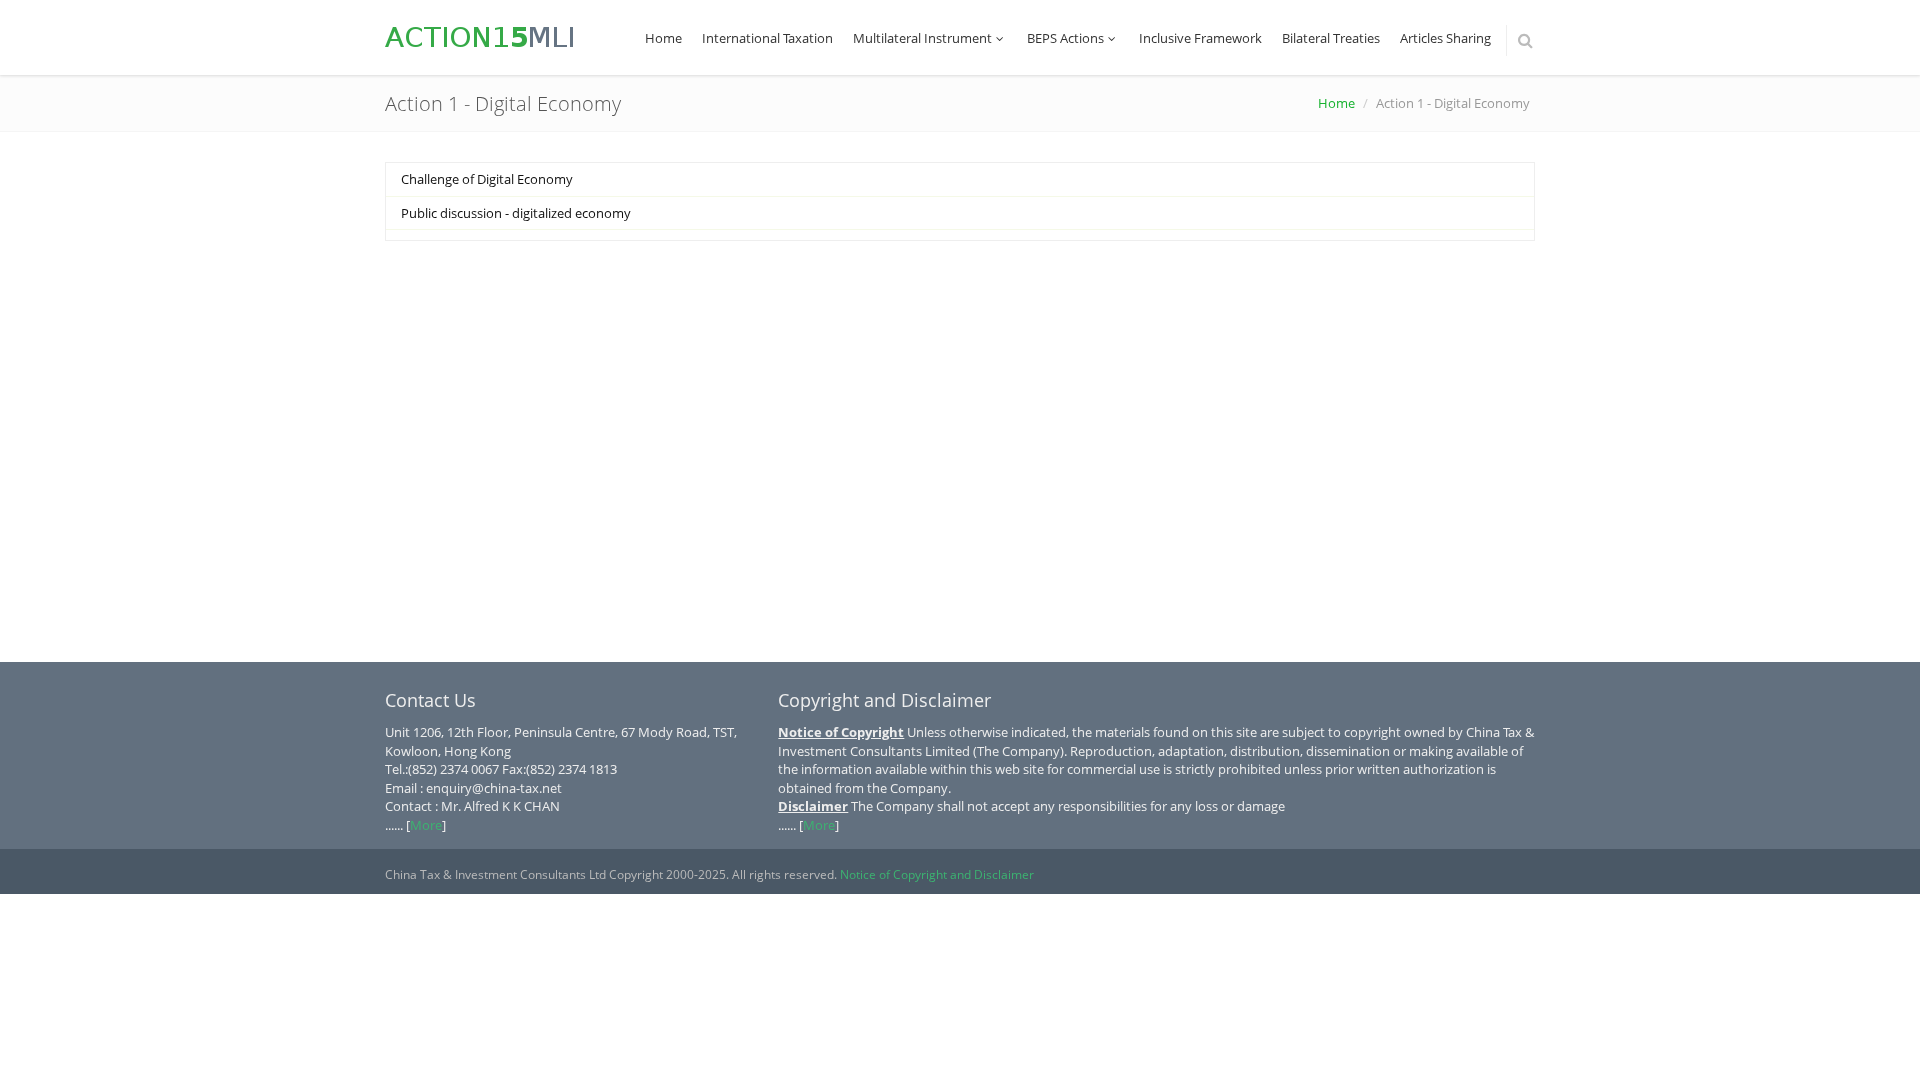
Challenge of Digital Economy (487, 179)
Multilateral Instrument (922, 38)
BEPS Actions (1065, 38)
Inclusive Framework (1200, 38)
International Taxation (767, 38)
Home (663, 38)
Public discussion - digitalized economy (516, 213)
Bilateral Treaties (1331, 38)
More (426, 825)
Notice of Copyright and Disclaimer (937, 874)
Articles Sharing (1445, 38)
